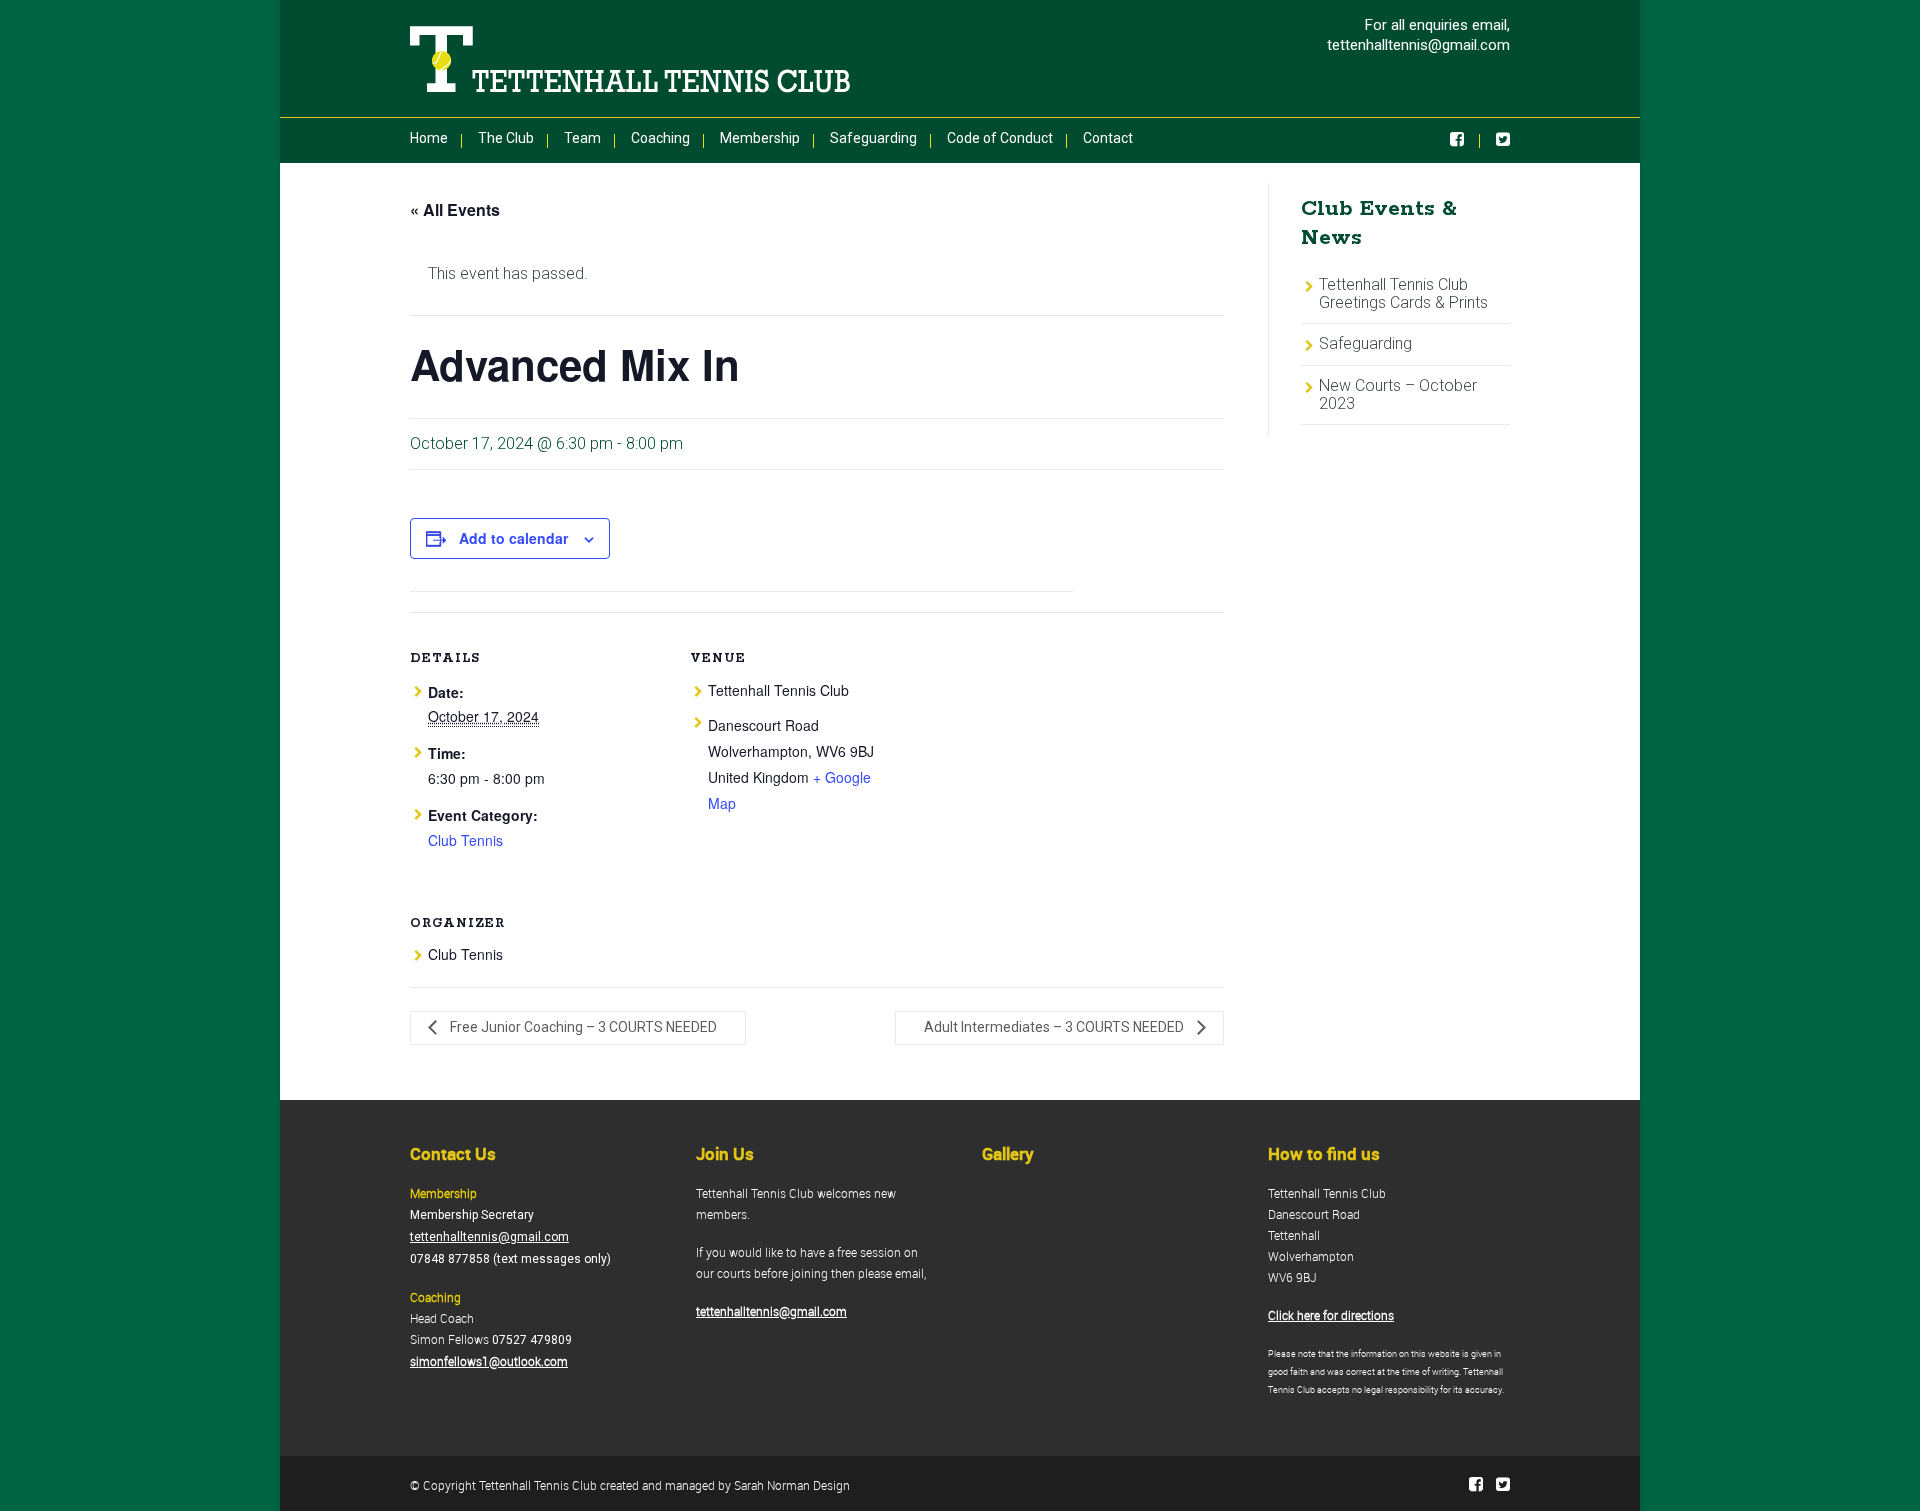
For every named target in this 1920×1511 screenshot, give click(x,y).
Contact (1108, 138)
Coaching (660, 138)
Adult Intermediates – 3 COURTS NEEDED (1055, 1027)
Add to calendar (513, 538)
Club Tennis (465, 840)
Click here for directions (1331, 1315)
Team (582, 138)
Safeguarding (873, 138)
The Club (506, 138)
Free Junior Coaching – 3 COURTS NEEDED (582, 1027)
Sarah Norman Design (792, 1485)
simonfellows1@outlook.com (489, 1361)
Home (429, 138)
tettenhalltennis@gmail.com (1418, 45)
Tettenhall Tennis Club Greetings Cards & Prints (1403, 293)
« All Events (455, 209)
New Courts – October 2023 (1398, 394)
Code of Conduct (1000, 138)
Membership (760, 138)
